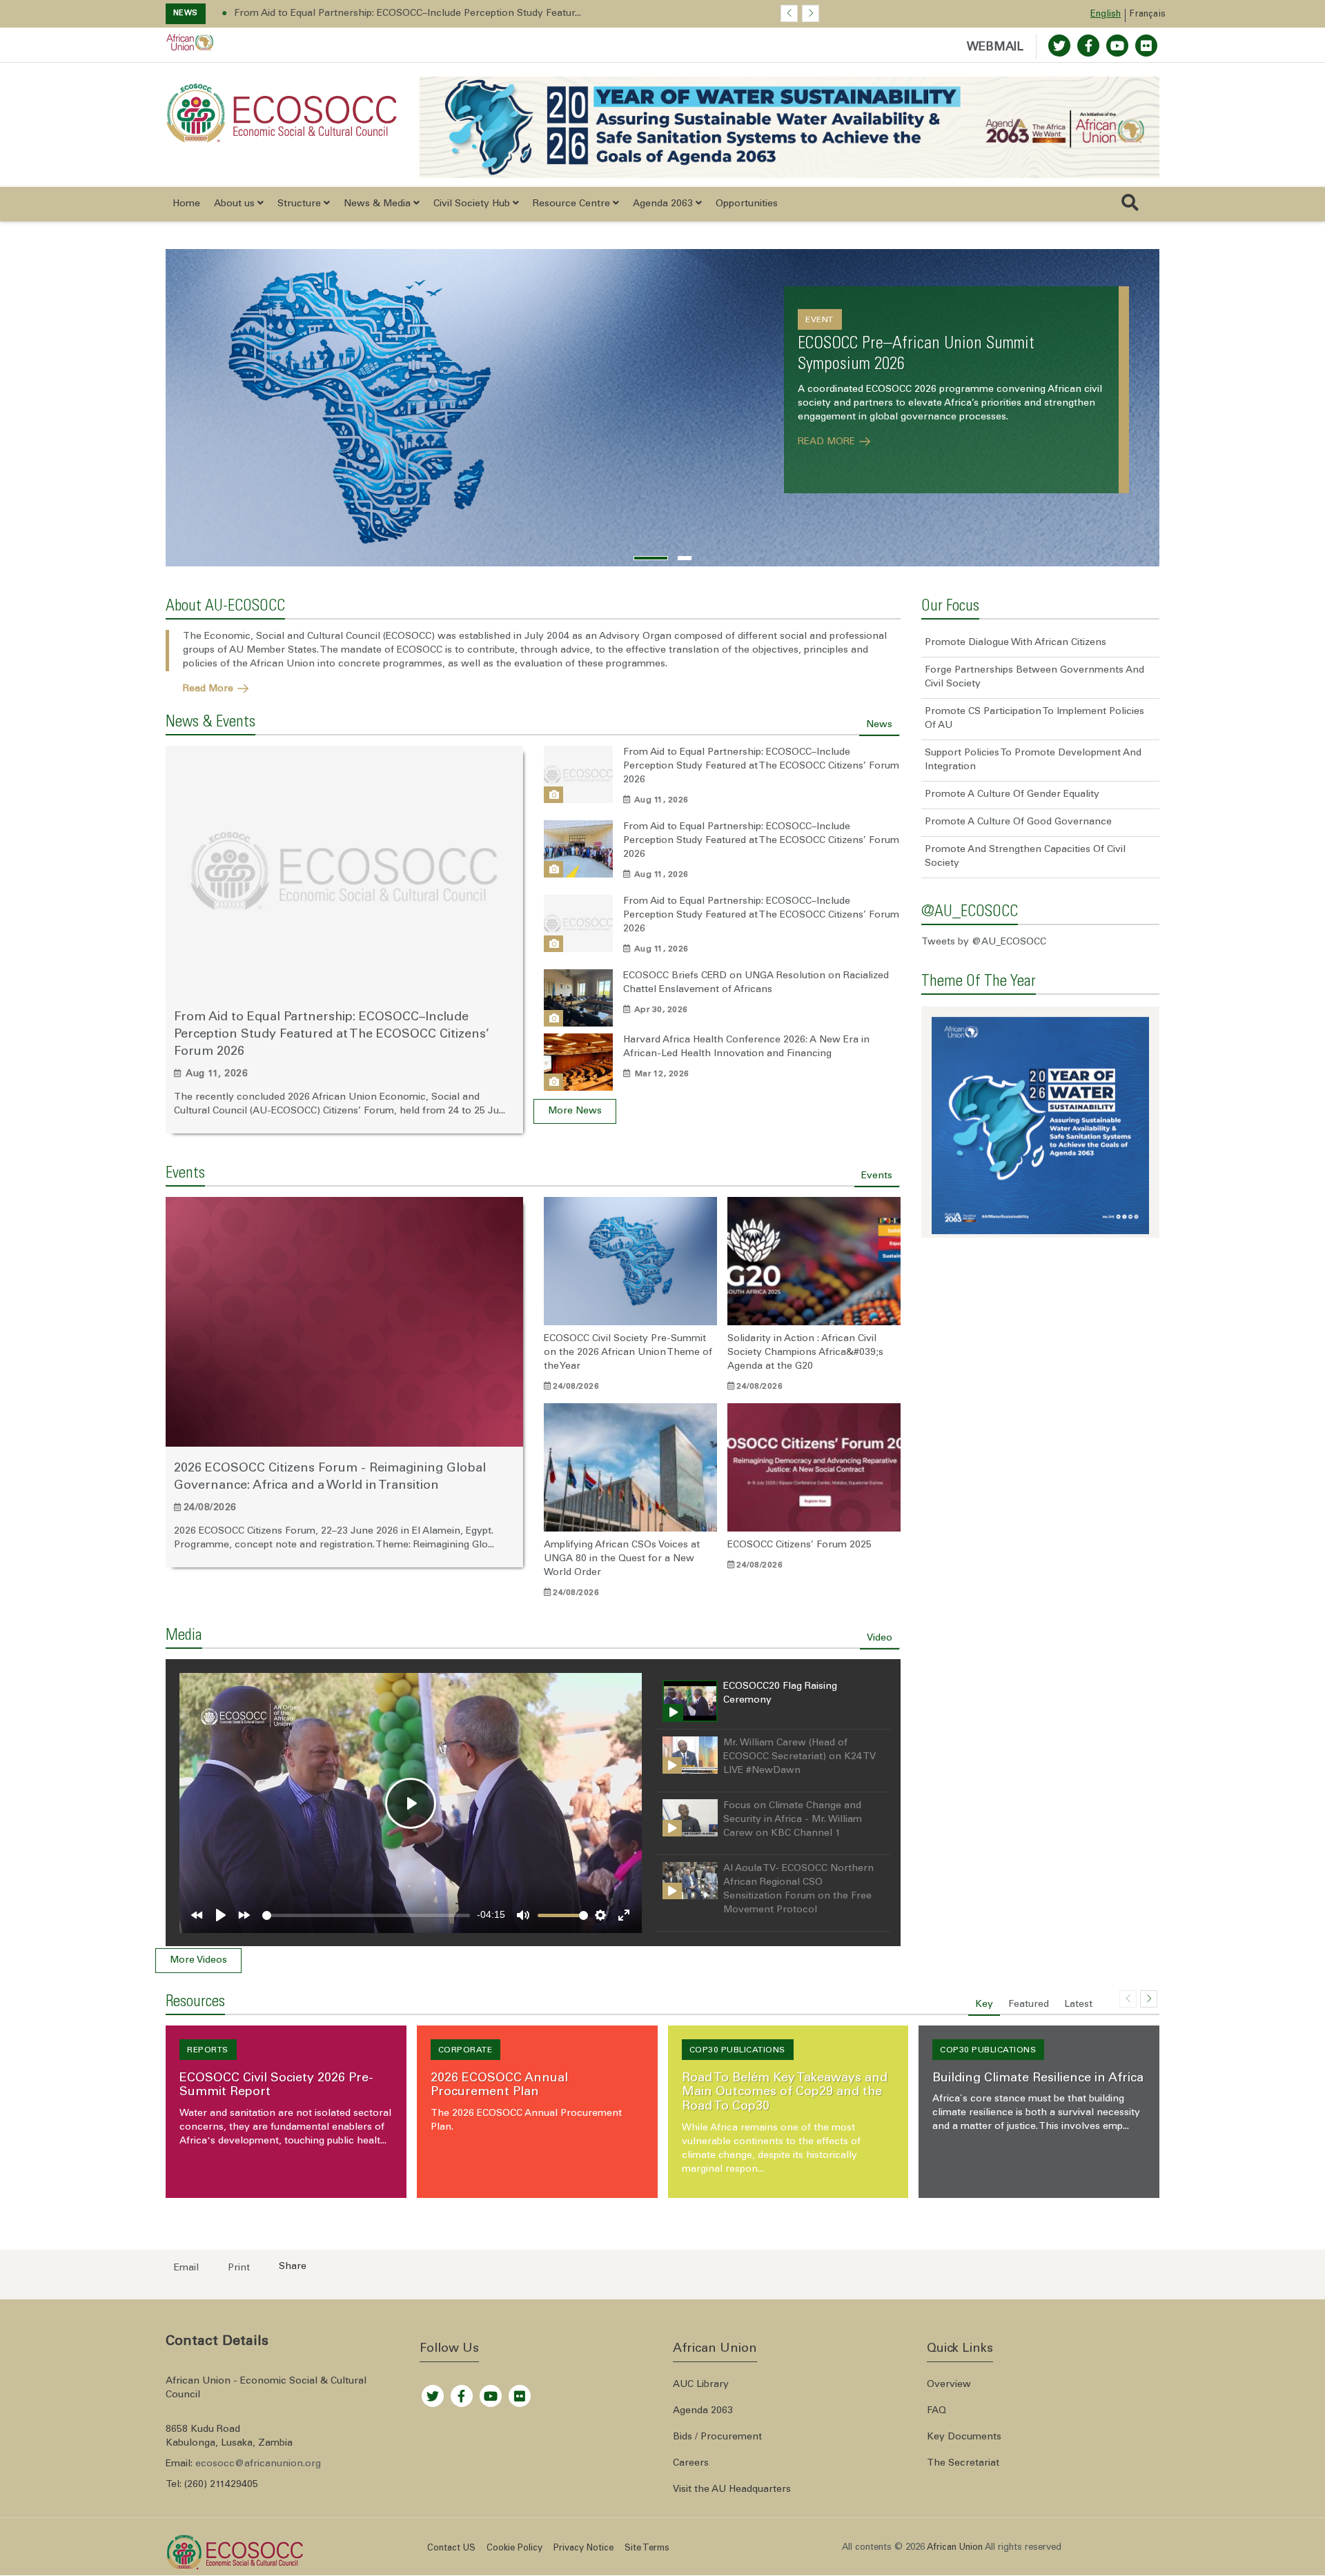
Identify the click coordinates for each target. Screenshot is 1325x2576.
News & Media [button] (379, 204)
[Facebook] (1088, 46)
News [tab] (879, 725)
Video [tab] (880, 1638)
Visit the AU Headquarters (732, 2490)
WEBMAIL (995, 48)
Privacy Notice (583, 2549)
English (1106, 15)
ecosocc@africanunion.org (258, 2464)
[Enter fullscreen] (624, 1915)
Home (186, 204)
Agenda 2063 (703, 2411)
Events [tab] (877, 1176)
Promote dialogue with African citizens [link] (1015, 643)
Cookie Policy (514, 2549)
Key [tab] (984, 2005)
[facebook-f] (462, 2392)
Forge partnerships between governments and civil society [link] (1034, 677)
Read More (209, 688)
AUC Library (701, 2385)
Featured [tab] (1029, 2005)
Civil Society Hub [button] (473, 204)
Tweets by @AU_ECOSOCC (984, 942)
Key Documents (964, 2437)
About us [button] (236, 204)
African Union (282, 664)
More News (575, 1112)
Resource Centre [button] (573, 204)
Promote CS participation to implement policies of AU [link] (1034, 719)
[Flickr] (520, 2392)
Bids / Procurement (717, 2437)
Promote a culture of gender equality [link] (1012, 795)
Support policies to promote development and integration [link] (1033, 760)
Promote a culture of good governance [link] (1018, 822)
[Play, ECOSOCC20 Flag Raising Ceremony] (221, 1915)
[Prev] (197, 1915)
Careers (691, 2464)
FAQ (936, 2411)
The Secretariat (963, 2464)
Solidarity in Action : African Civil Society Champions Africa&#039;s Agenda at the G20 (805, 1353)
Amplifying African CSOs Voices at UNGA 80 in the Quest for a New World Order (622, 1559)
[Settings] (600, 1915)
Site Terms (647, 2549)
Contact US (451, 2549)
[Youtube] (1117, 46)
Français (1148, 15)
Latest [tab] (1078, 2005)
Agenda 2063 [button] (664, 204)
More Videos (198, 1961)
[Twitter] (1059, 46)
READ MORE (828, 441)
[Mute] (523, 1915)
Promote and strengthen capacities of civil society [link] (1025, 857)
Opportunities (747, 204)
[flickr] (1146, 46)
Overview (949, 2385)
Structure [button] (301, 204)
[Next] (244, 1915)
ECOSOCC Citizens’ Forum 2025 (799, 1545)
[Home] (282, 113)
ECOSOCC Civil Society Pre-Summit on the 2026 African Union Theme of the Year (628, 1353)
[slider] (366, 1915)
